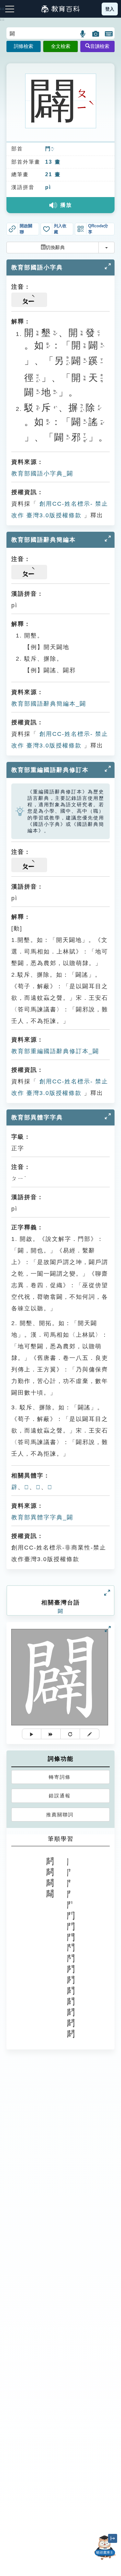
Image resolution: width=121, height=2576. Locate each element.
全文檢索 (61, 46)
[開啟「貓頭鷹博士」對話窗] (105, 2548)
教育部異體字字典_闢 (42, 1517)
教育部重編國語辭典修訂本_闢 (55, 1051)
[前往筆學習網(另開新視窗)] (90, 1734)
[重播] (70, 1734)
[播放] (32, 1734)
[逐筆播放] (51, 1734)
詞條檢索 (24, 46)
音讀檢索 (100, 46)
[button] (83, 34)
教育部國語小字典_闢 (42, 474)
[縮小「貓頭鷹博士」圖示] (113, 2538)
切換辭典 (55, 247)
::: (2, 20)
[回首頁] (60, 9)
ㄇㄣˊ (53, 149)
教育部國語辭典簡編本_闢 (49, 704)
